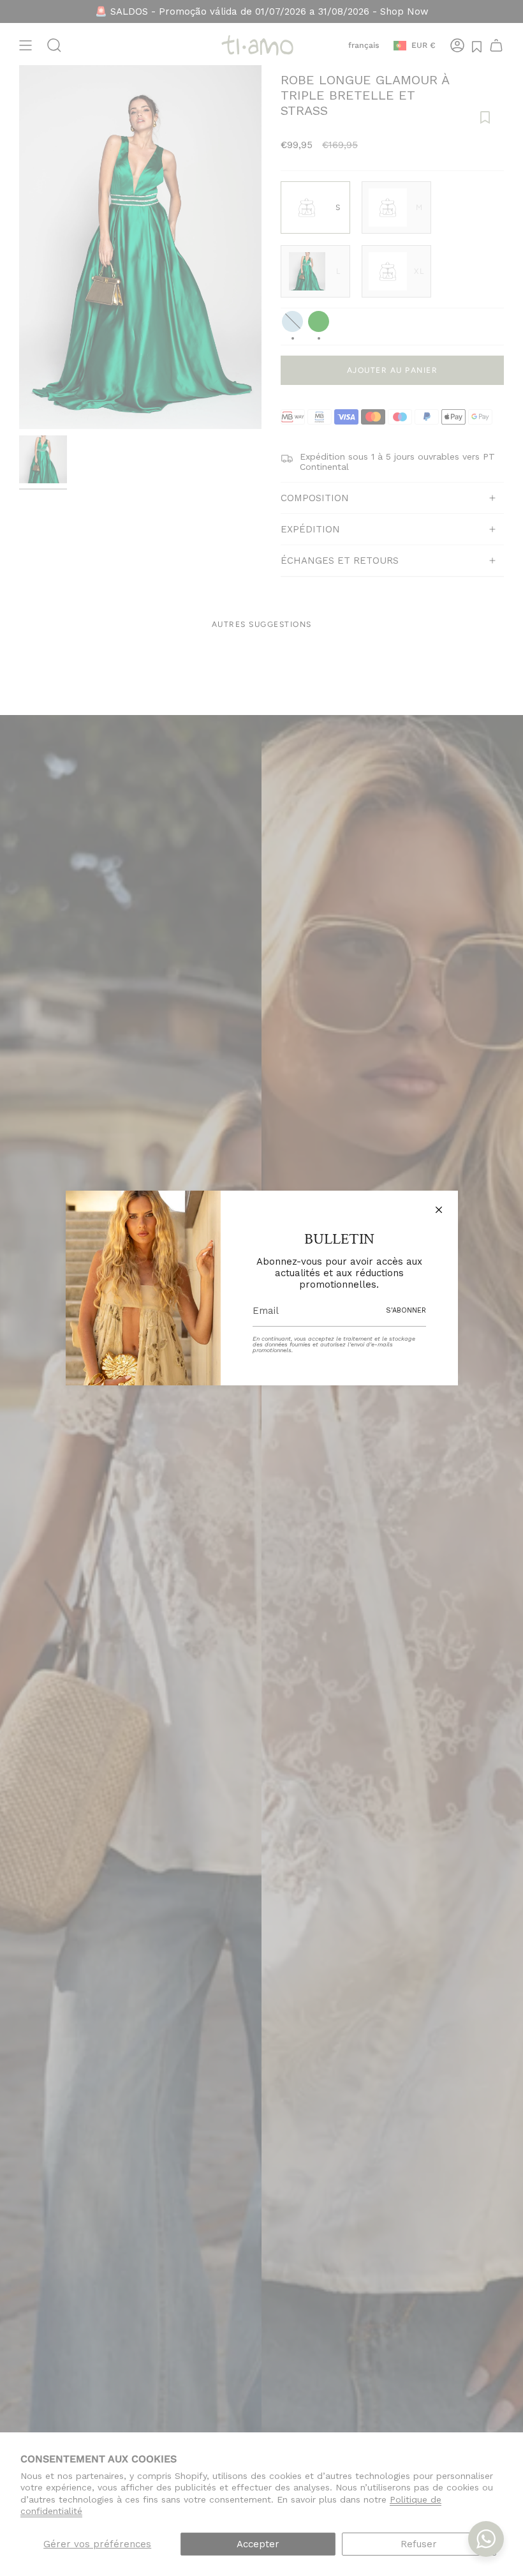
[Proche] (439, 1210)
